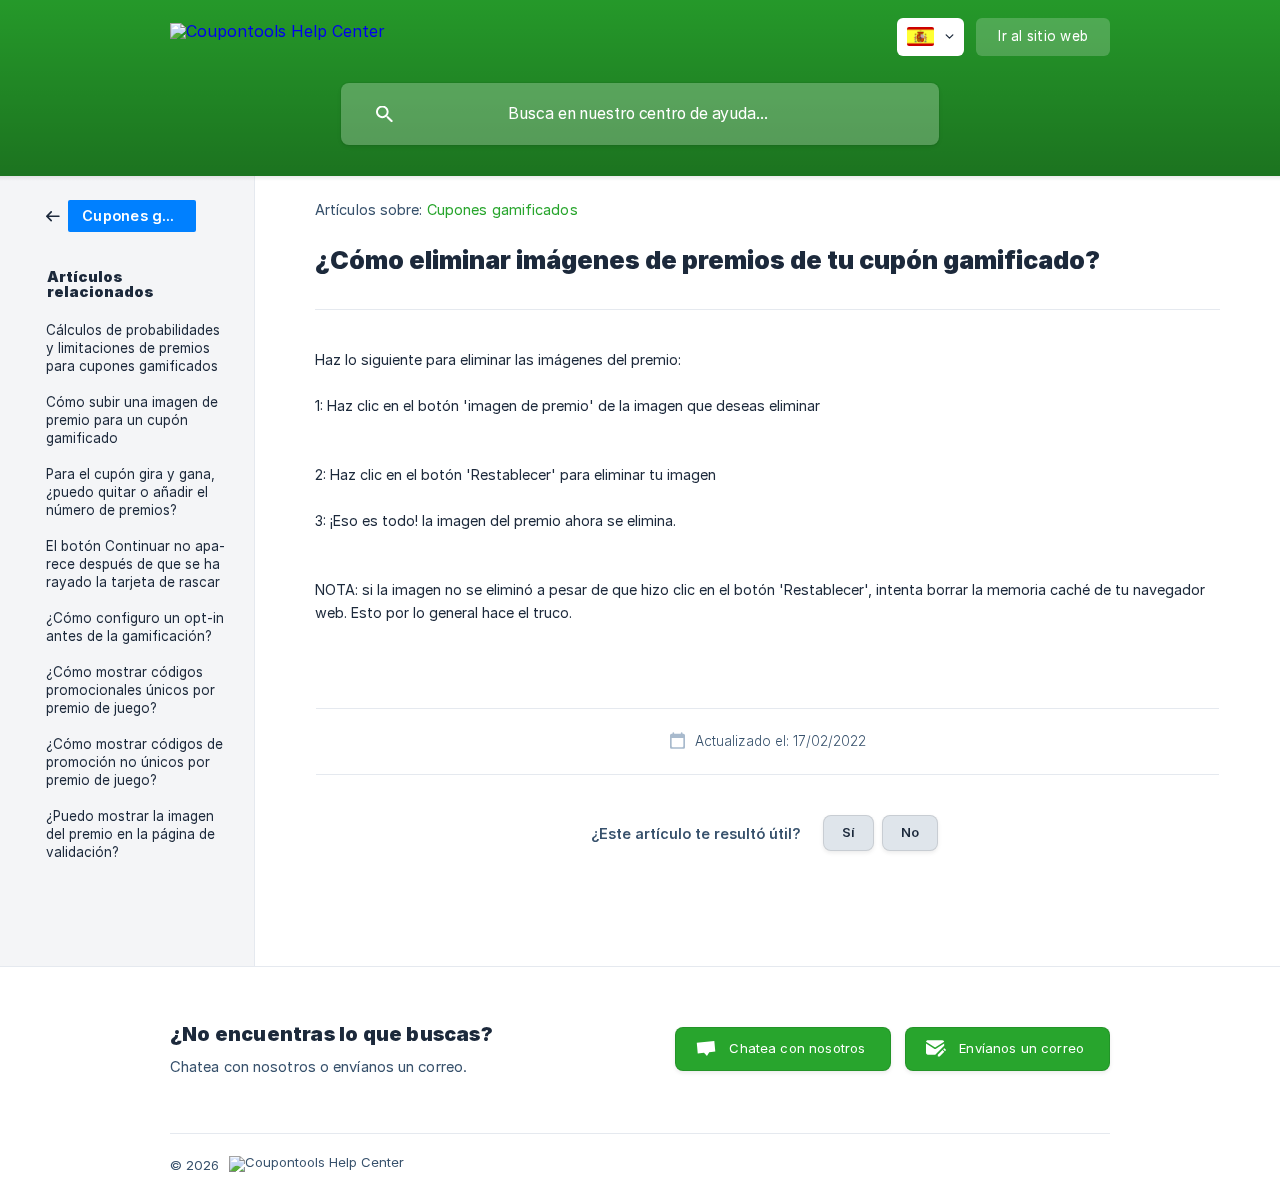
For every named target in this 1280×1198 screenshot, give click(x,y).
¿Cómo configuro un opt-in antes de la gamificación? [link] (135, 627)
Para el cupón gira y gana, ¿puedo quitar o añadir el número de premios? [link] (130, 492)
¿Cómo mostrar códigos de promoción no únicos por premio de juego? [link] (134, 762)
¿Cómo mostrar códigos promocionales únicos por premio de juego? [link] (130, 690)
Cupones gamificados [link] (502, 209)
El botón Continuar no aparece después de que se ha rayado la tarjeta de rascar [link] (135, 564)
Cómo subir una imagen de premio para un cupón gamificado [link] (132, 420)
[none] (277, 34)
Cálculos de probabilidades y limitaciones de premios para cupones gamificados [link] (133, 348)
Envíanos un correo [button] (1021, 1048)
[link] (121, 214)
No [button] (910, 832)
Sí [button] (848, 832)
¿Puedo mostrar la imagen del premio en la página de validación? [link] (130, 834)
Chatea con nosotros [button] (797, 1048)
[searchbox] (640, 114)
